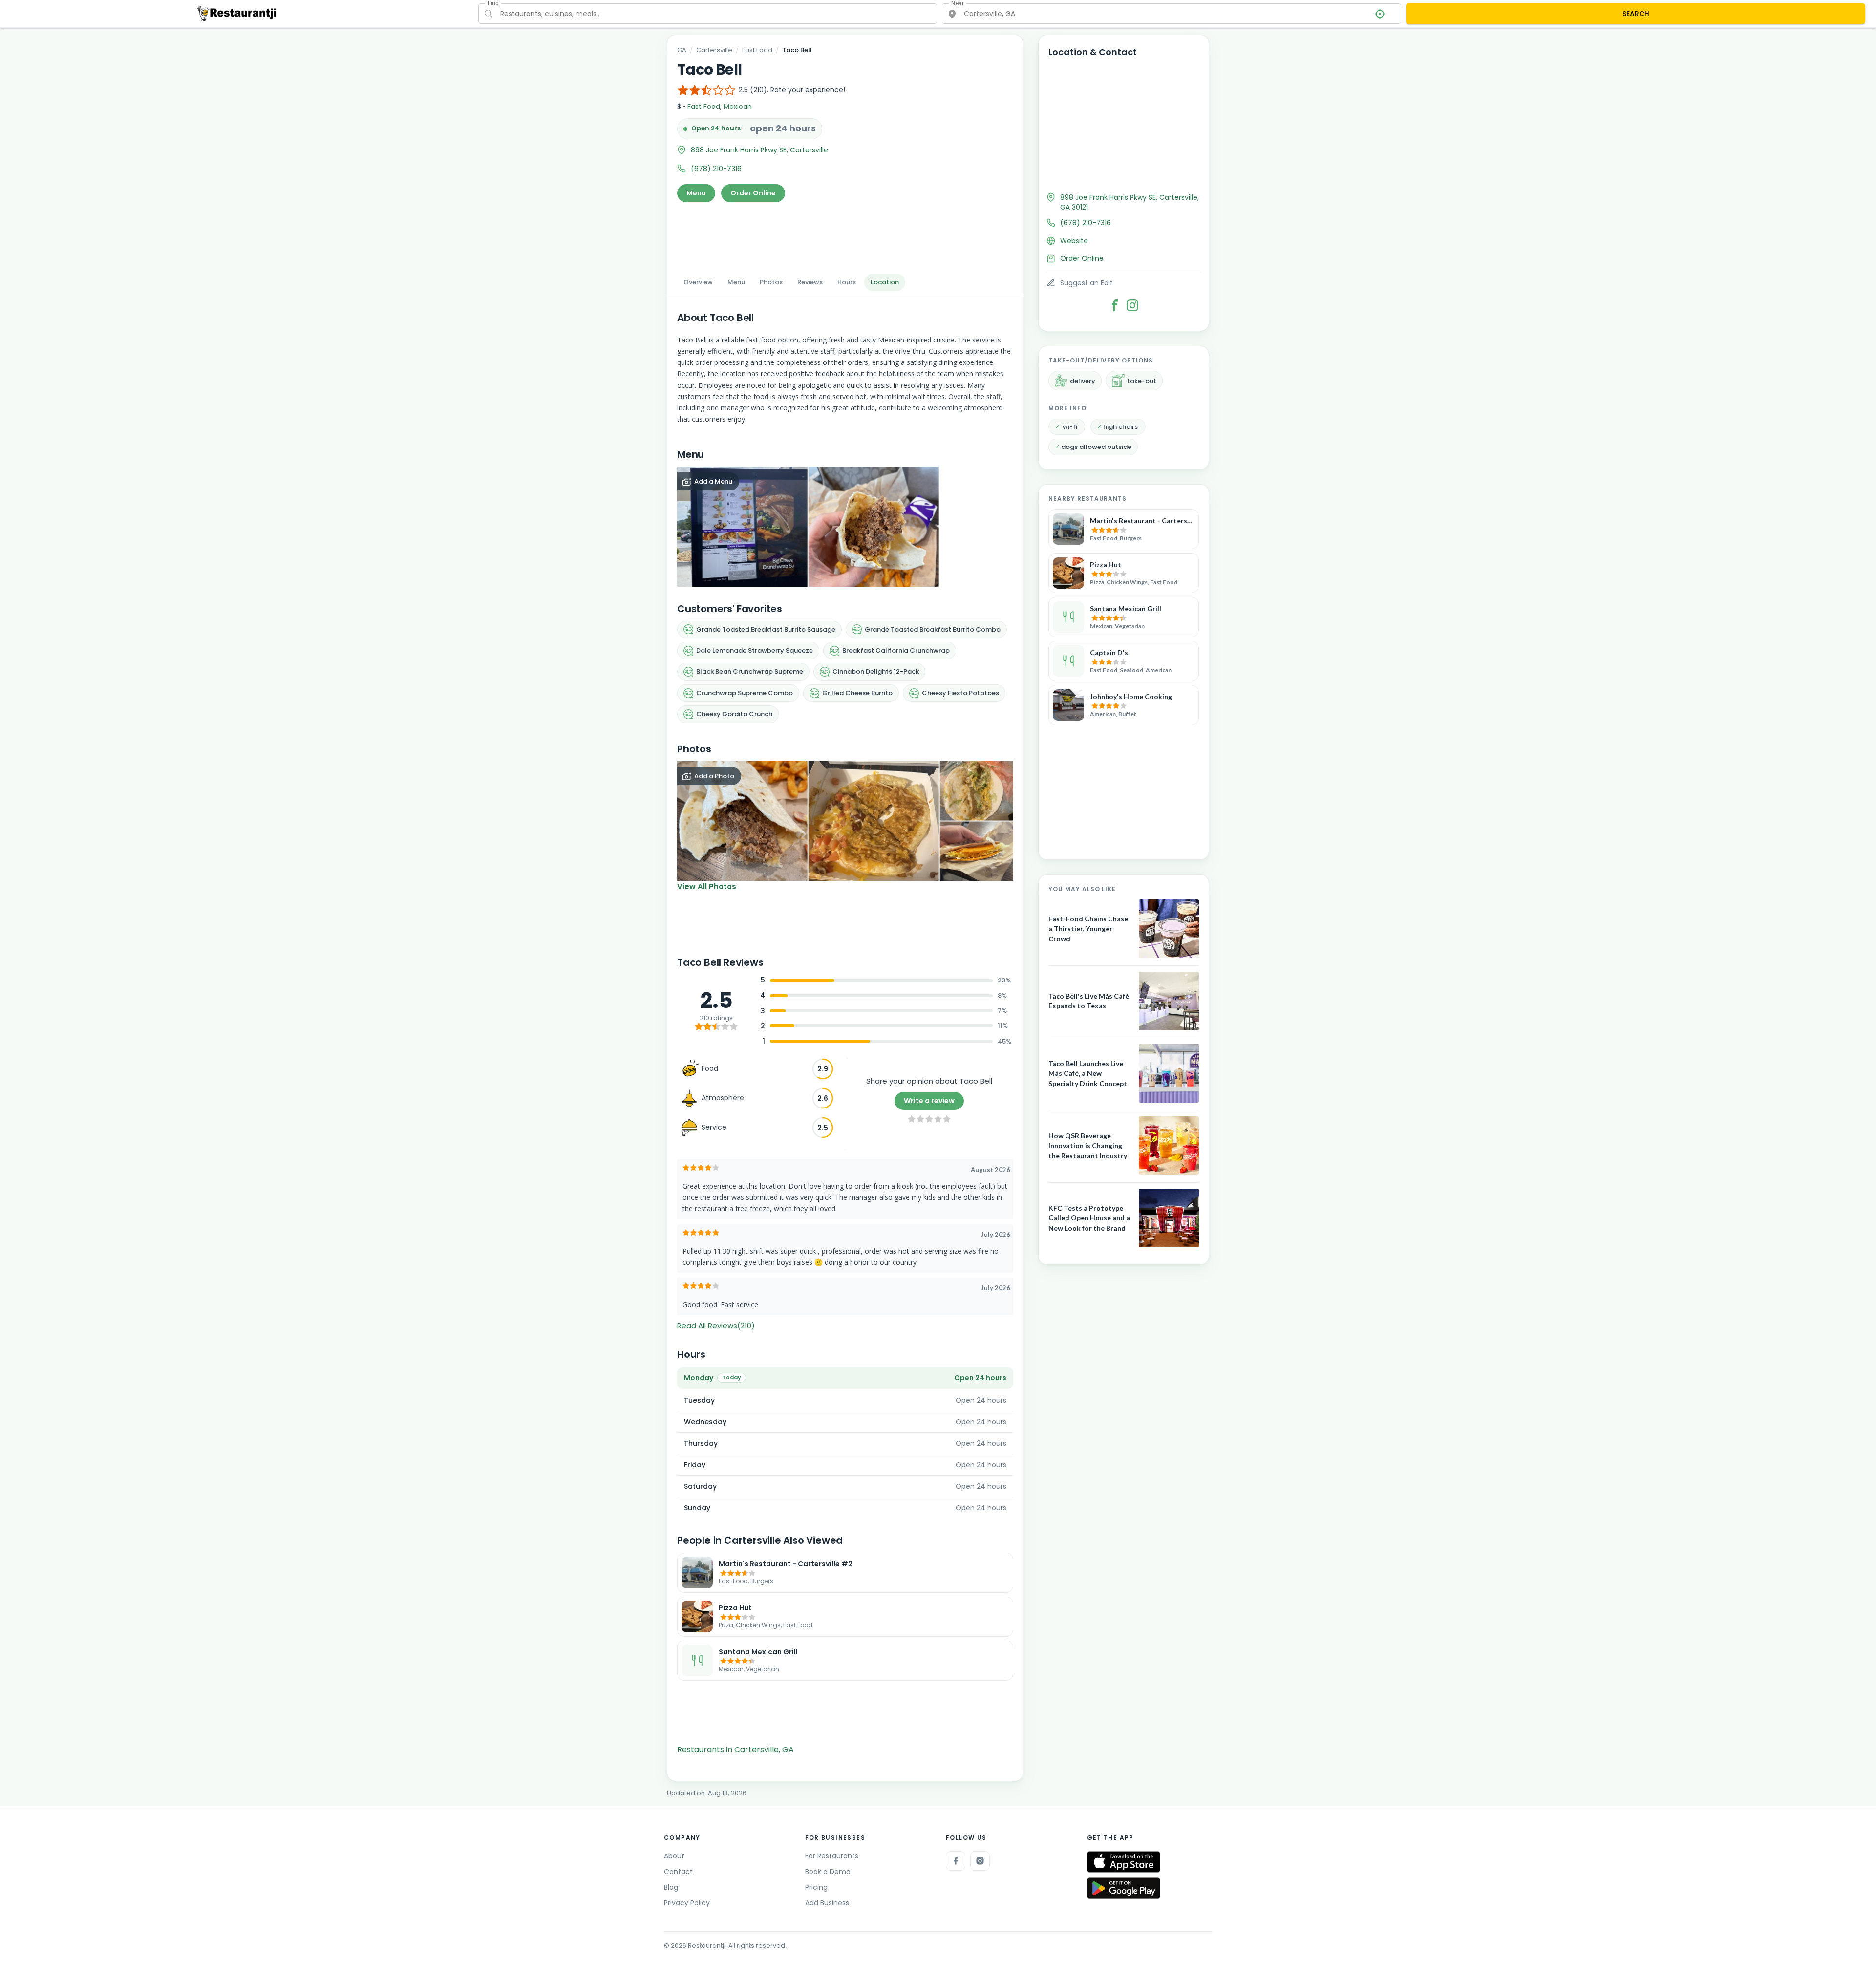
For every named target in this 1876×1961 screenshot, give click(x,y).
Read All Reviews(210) (716, 1326)
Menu (696, 193)
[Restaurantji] (237, 13)
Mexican (738, 107)
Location (885, 282)
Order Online (753, 193)
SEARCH (1636, 14)
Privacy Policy (687, 1903)
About (674, 1856)
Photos (771, 282)
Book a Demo (828, 1872)
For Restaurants (832, 1856)
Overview (698, 282)
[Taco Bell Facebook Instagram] (1132, 305)
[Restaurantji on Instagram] (980, 1861)
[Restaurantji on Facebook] (956, 1861)
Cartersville (714, 50)
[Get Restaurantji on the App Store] (1124, 1862)
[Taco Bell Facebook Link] (1115, 305)
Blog (671, 1887)
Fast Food (757, 50)
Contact (678, 1872)
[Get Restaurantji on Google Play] (1124, 1888)
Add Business (827, 1903)
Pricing (816, 1887)
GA (682, 50)
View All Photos (707, 886)
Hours (847, 282)
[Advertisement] (845, 235)
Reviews (810, 282)
